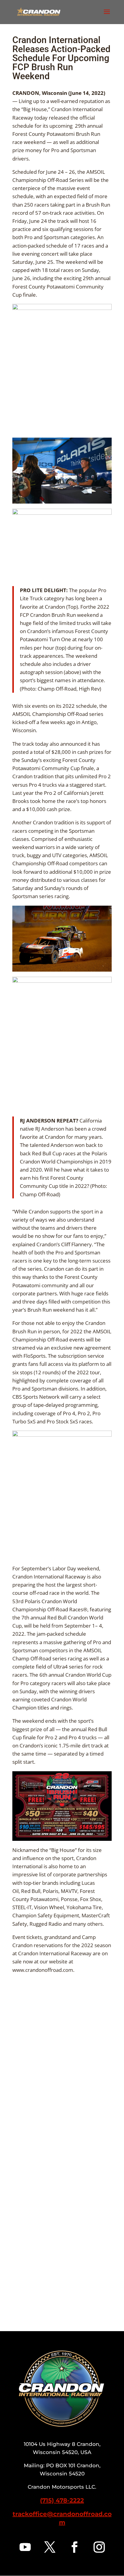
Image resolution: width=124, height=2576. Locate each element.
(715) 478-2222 (62, 2500)
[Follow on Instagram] (99, 2547)
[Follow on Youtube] (25, 2547)
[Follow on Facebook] (74, 2547)
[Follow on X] (50, 2547)
